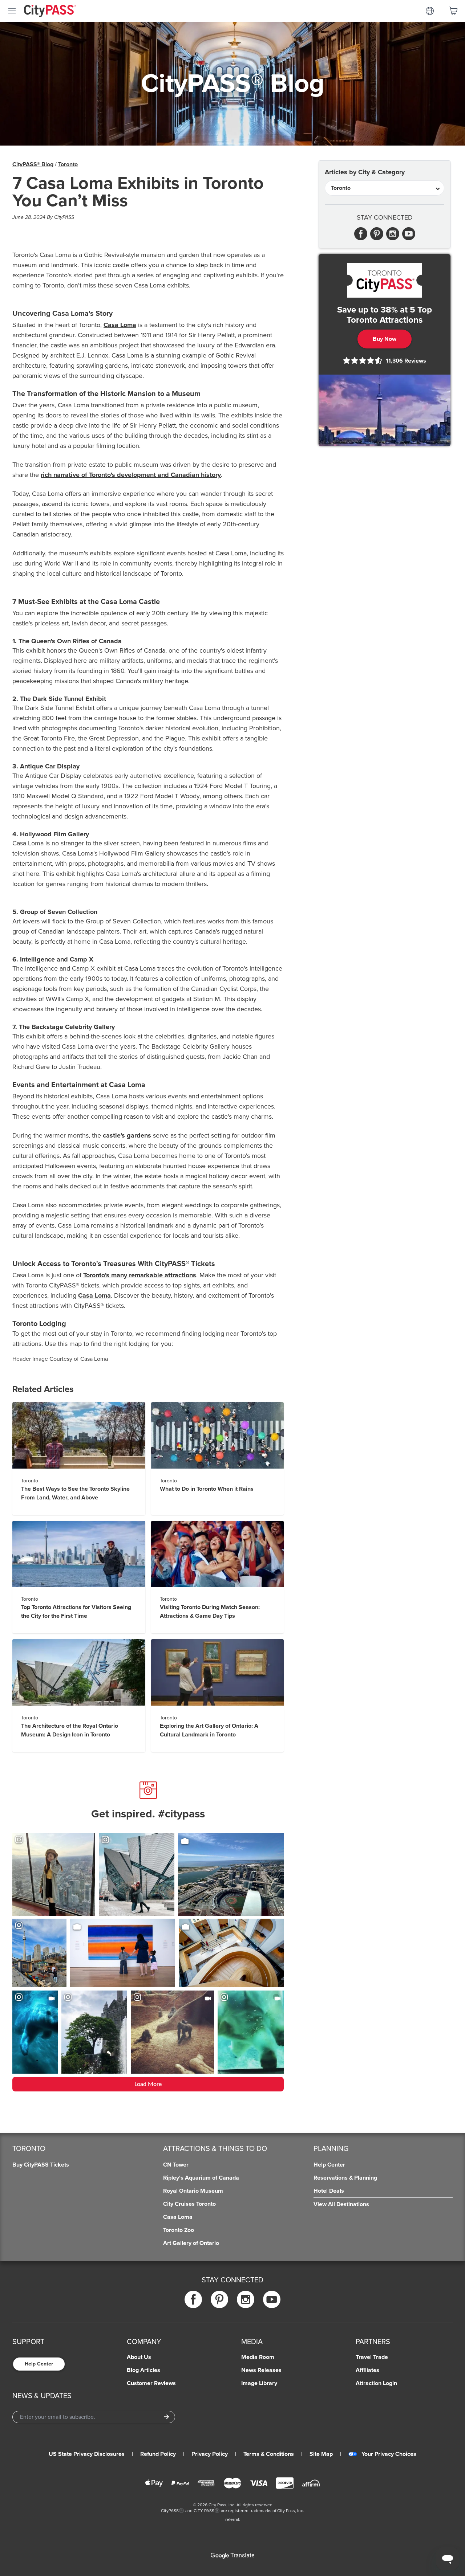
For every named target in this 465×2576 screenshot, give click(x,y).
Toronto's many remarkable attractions (140, 1275)
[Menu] (12, 11)
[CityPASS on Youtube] (272, 2300)
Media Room (258, 2357)
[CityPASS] (50, 12)
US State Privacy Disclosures (87, 2454)
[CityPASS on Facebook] (193, 2300)
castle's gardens (127, 1135)
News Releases (261, 2370)
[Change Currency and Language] (430, 11)
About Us (139, 2357)
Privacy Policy (210, 2454)
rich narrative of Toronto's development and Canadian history (131, 475)
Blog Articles (143, 2370)
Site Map (321, 2454)
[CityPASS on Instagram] (246, 2300)
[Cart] (453, 11)
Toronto (68, 164)
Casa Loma (120, 325)
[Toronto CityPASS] (385, 280)
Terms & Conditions (269, 2454)
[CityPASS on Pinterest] (219, 2300)
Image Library (259, 2383)
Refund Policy (158, 2454)
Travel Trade (372, 2357)
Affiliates (367, 2370)
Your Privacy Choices (389, 2454)
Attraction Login (376, 2383)
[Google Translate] (232, 2556)
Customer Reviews (151, 2383)
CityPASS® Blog (33, 164)
